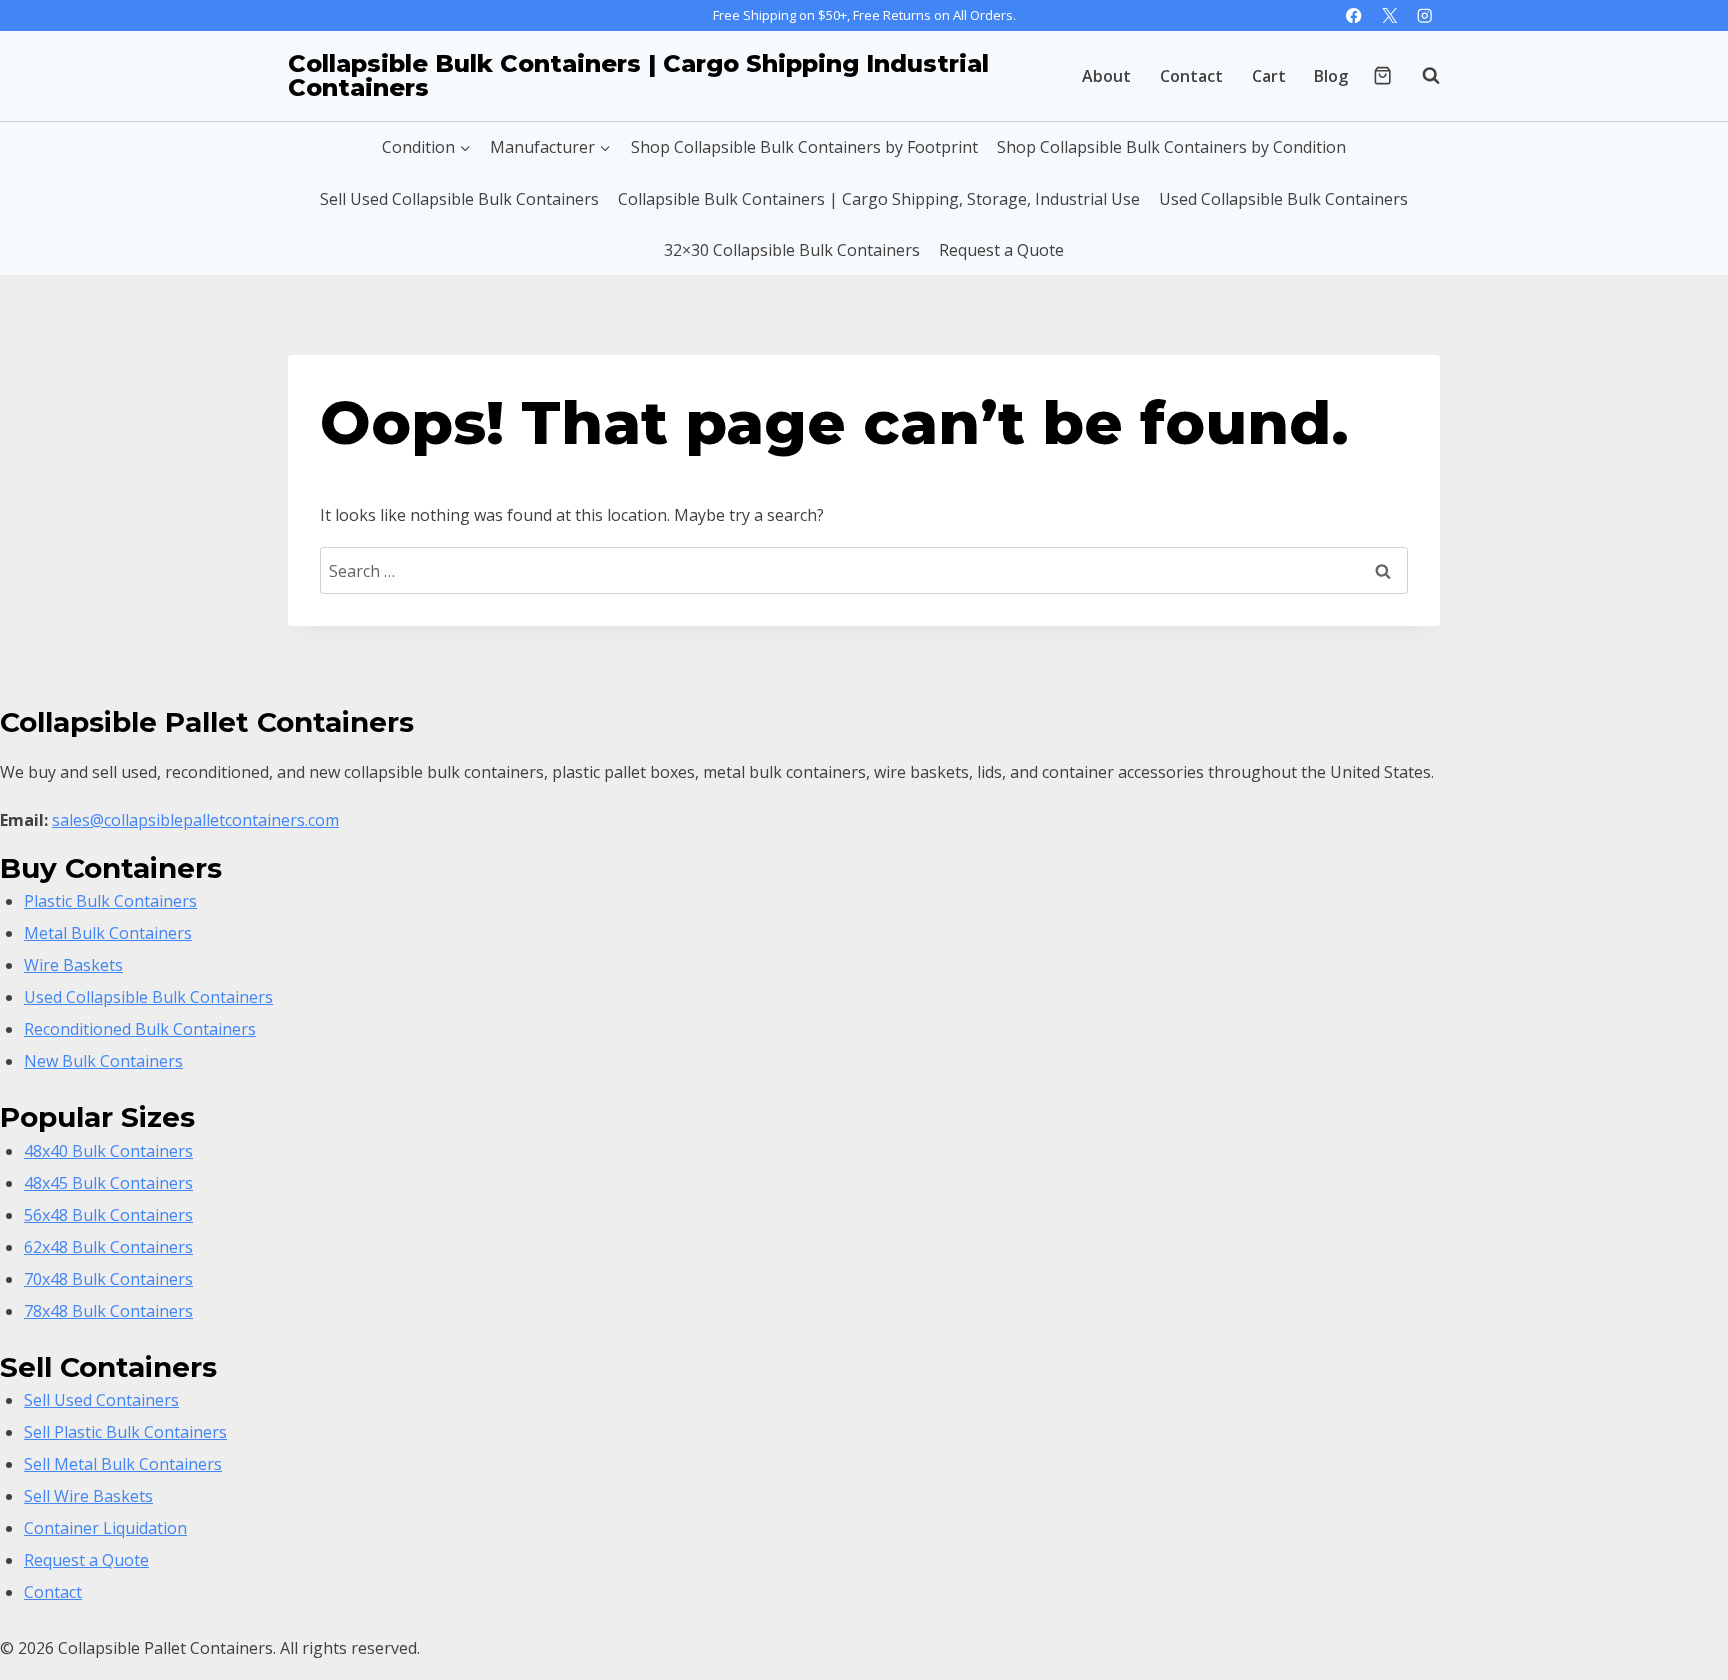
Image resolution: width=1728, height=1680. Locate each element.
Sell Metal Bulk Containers (123, 1464)
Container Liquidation (105, 1528)
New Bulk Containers (103, 1061)
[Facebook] (1354, 15)
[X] (1389, 15)
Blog (1331, 76)
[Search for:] (864, 571)
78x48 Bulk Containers (108, 1311)
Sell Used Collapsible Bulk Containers (459, 199)
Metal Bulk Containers (108, 933)
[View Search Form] (1421, 76)
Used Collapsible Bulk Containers (1283, 199)
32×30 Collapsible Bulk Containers (792, 250)
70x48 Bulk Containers (108, 1279)
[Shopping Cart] (1382, 75)
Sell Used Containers (101, 1400)
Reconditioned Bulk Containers (140, 1029)
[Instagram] (1424, 15)
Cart (1269, 76)
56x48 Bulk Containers (108, 1215)
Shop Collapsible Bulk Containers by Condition (1171, 147)
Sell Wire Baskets (88, 1496)
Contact (1191, 76)
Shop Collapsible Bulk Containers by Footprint (804, 147)
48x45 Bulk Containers (108, 1183)
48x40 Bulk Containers (108, 1151)
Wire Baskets (73, 965)
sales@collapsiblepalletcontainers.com (195, 820)
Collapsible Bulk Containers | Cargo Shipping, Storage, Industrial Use (879, 199)
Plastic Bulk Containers (110, 901)
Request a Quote (1001, 250)
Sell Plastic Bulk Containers (125, 1432)
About (1106, 76)
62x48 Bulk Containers (108, 1247)
